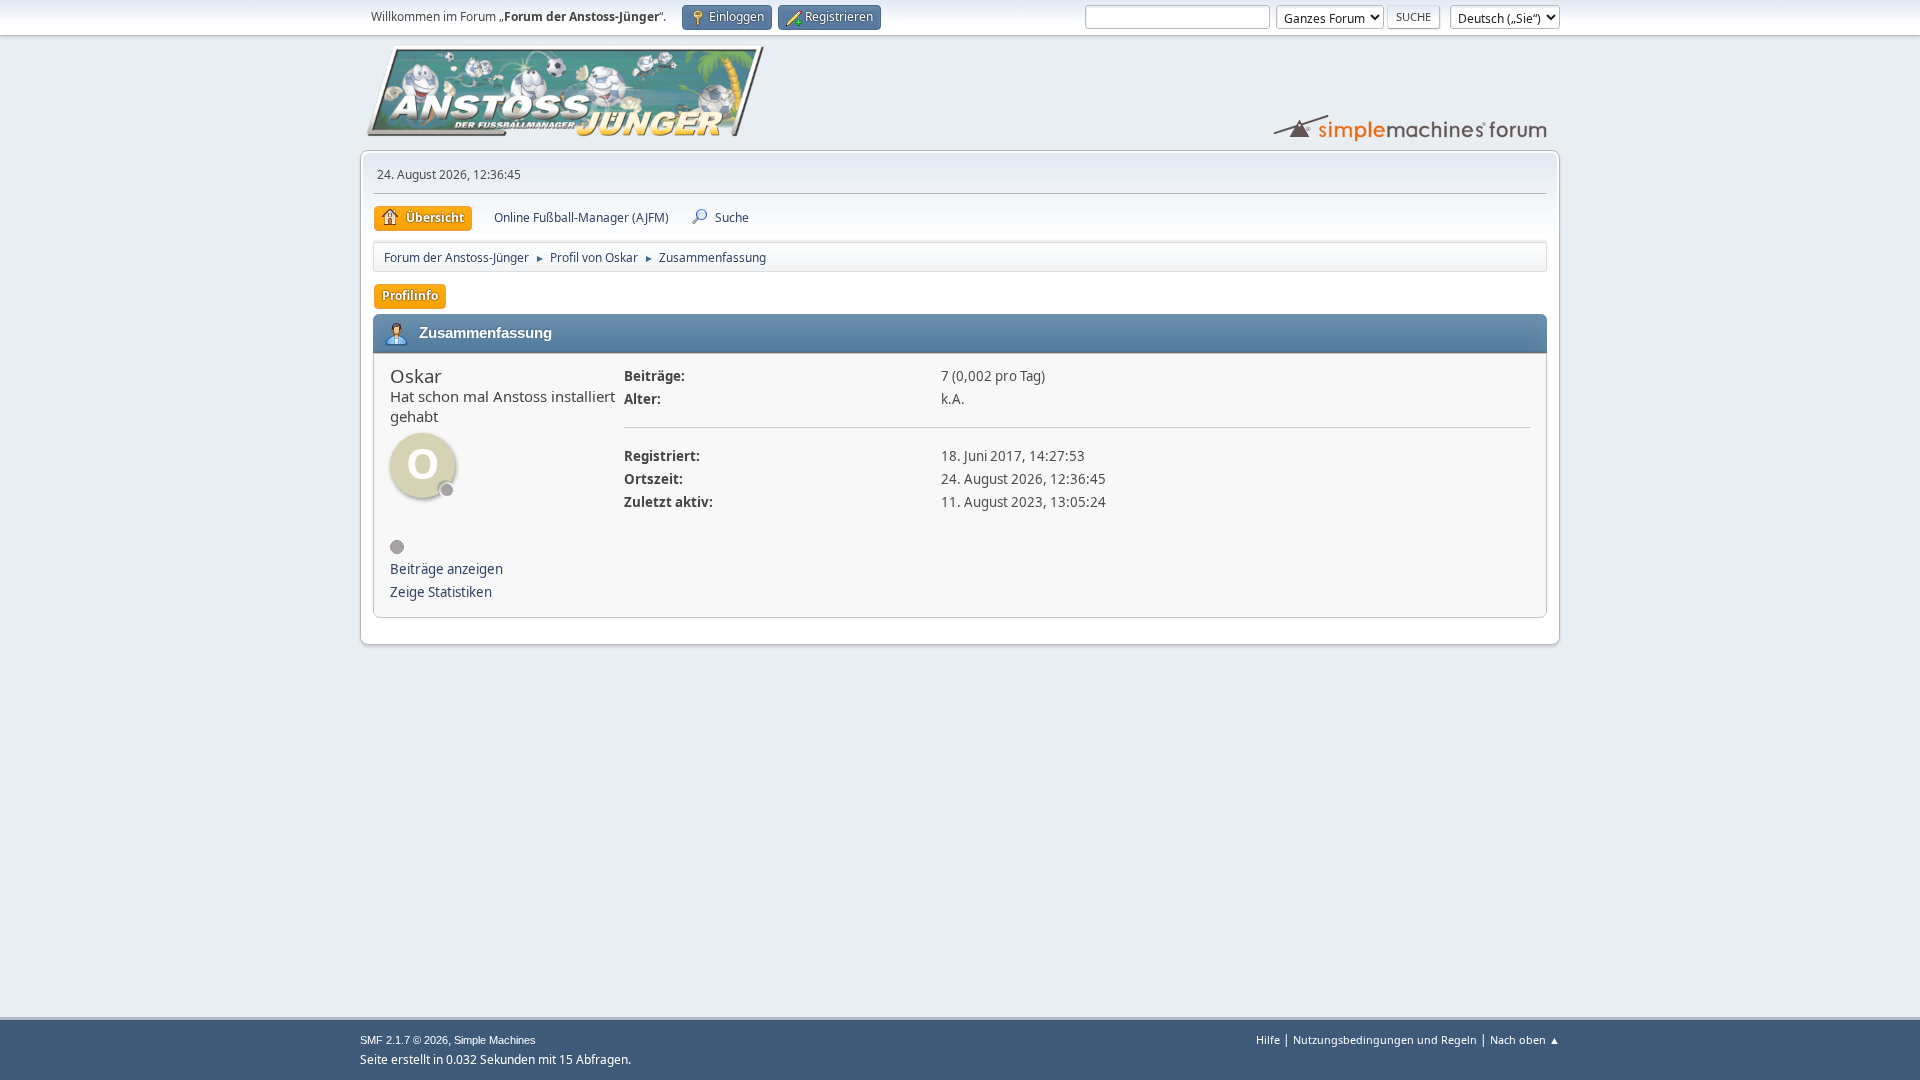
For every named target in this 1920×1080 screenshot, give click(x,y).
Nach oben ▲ (1525, 1039)
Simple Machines (495, 1040)
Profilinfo (410, 295)
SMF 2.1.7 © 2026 (404, 1040)
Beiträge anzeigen (446, 569)
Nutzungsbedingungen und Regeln (1385, 1039)
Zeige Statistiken (441, 592)
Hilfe (1268, 1039)
